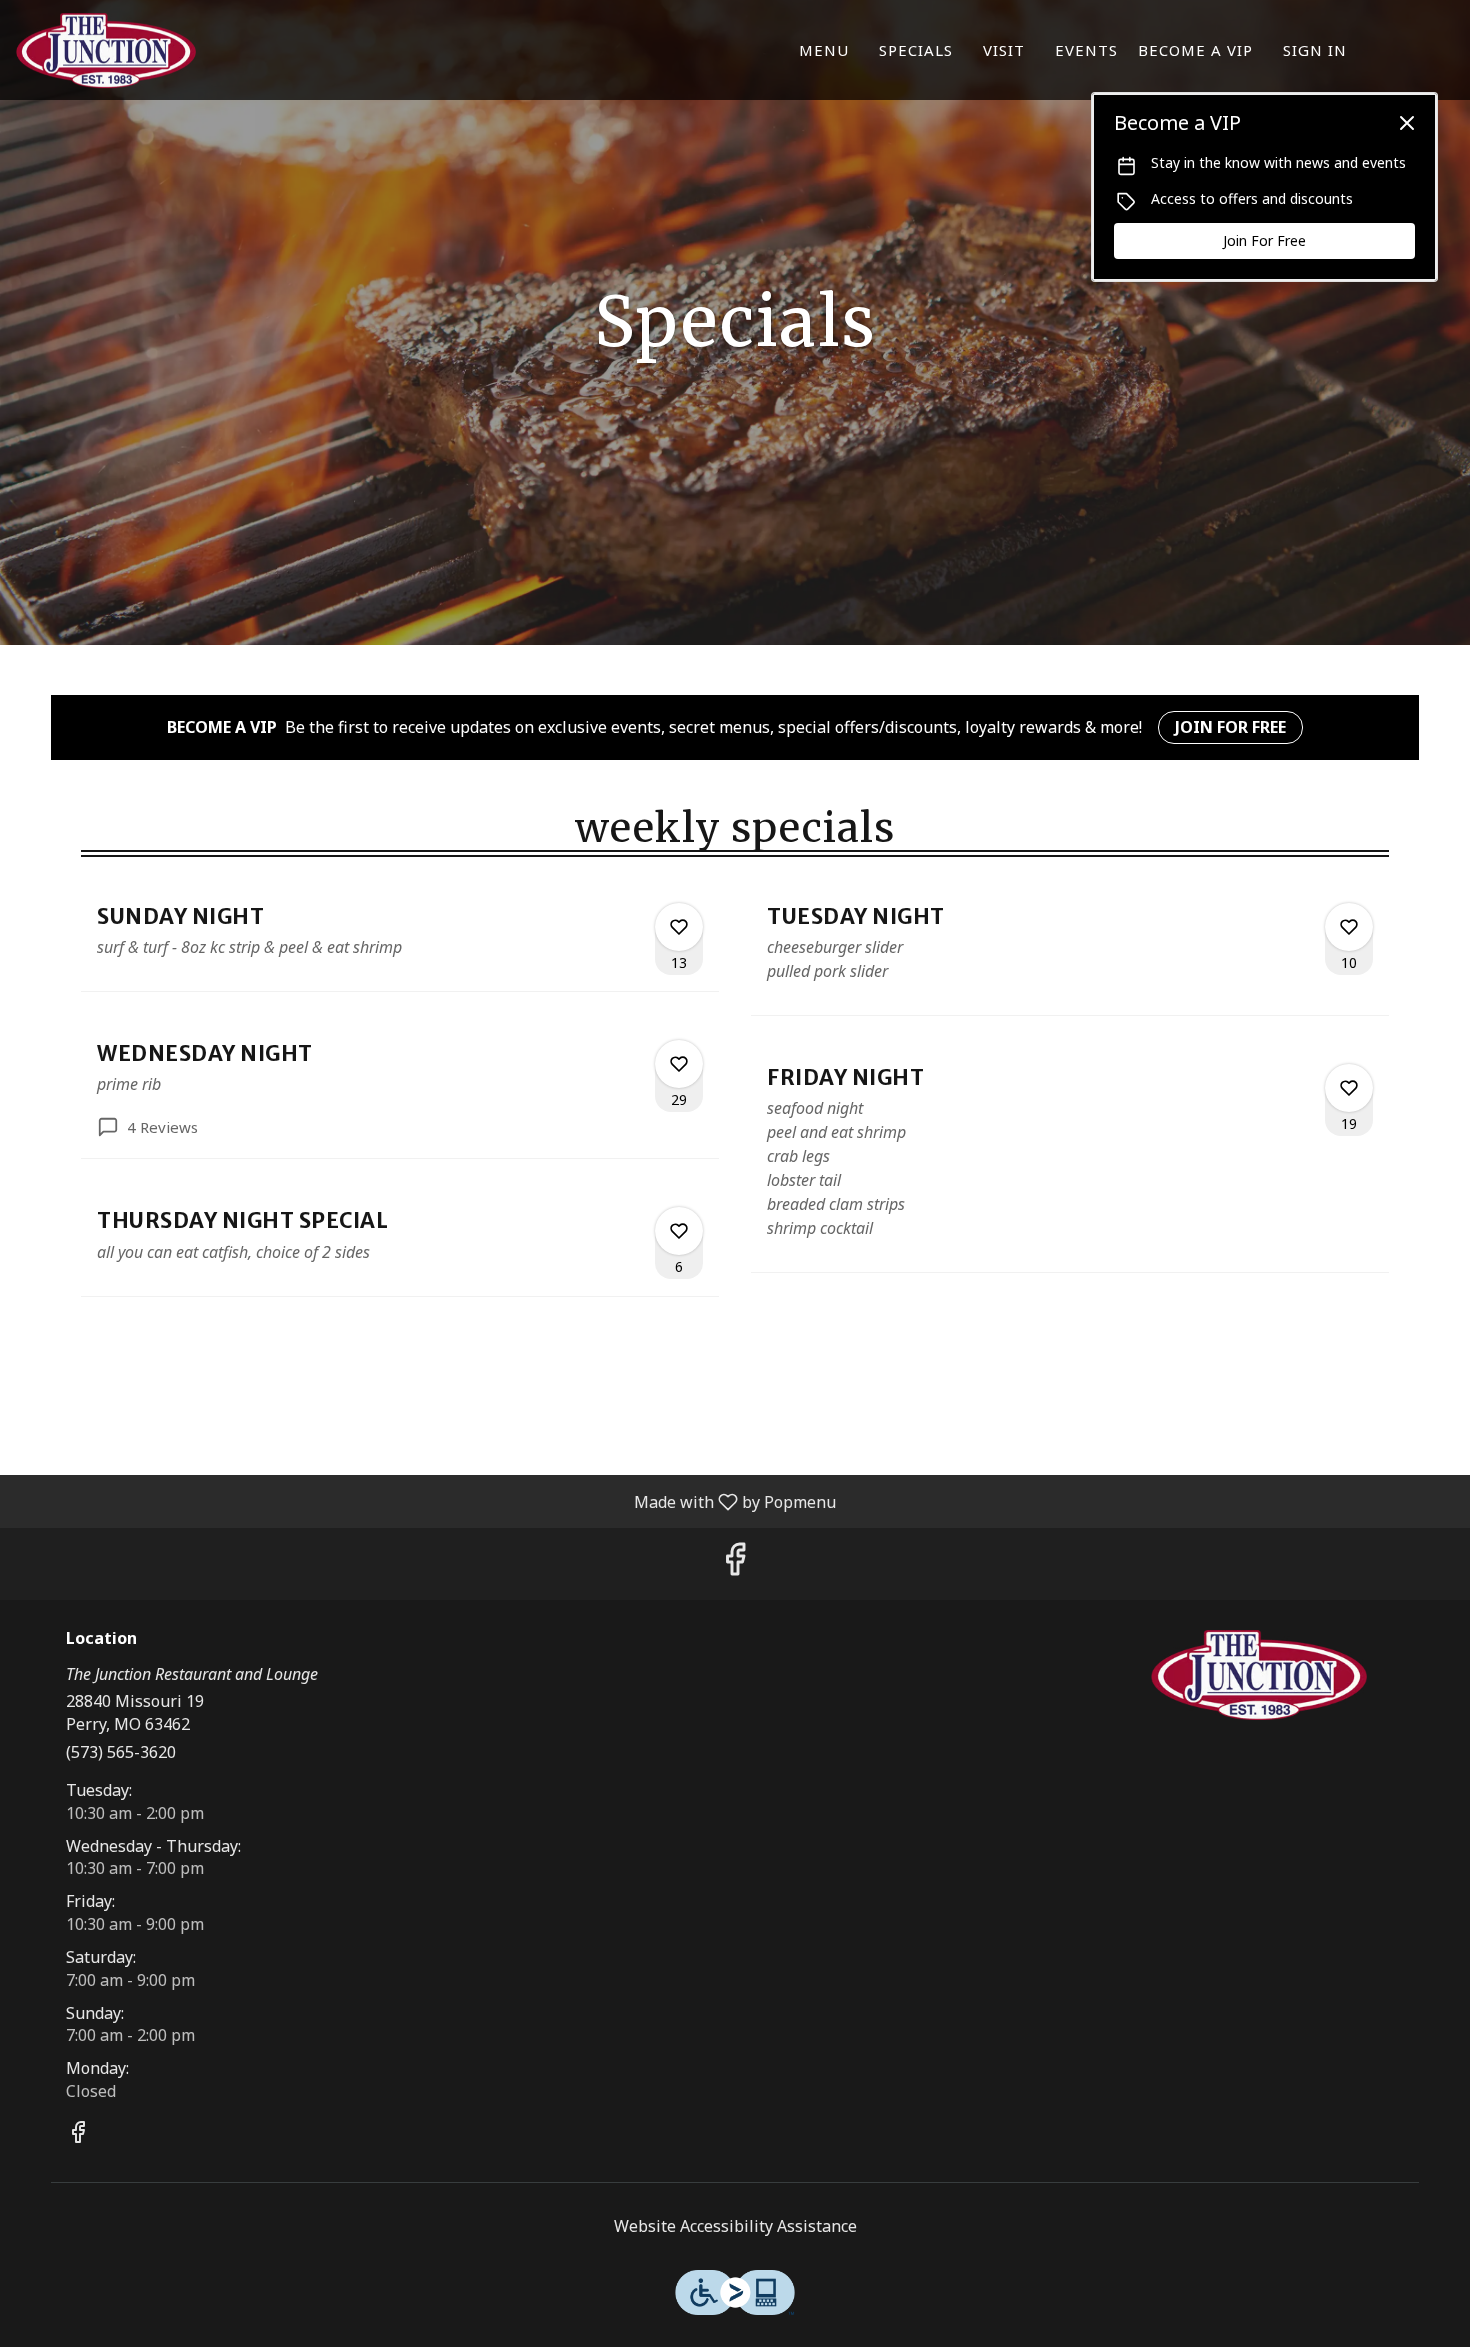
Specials (916, 50)
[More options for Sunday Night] (679, 927)
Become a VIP (1195, 50)
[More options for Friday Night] (1349, 1088)
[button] (400, 939)
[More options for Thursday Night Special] (679, 1231)
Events (1086, 50)
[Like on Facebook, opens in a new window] (735, 1563)
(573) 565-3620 (121, 1752)
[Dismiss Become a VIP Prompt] (1407, 123)
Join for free (1230, 727)
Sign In (1315, 50)
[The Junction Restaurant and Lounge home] (106, 50)
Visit (1004, 50)
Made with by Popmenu (425, 1501)
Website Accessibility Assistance (735, 2226)
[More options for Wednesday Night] (679, 1064)
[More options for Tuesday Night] (1349, 927)
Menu (824, 50)
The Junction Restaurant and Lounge (1260, 1675)
